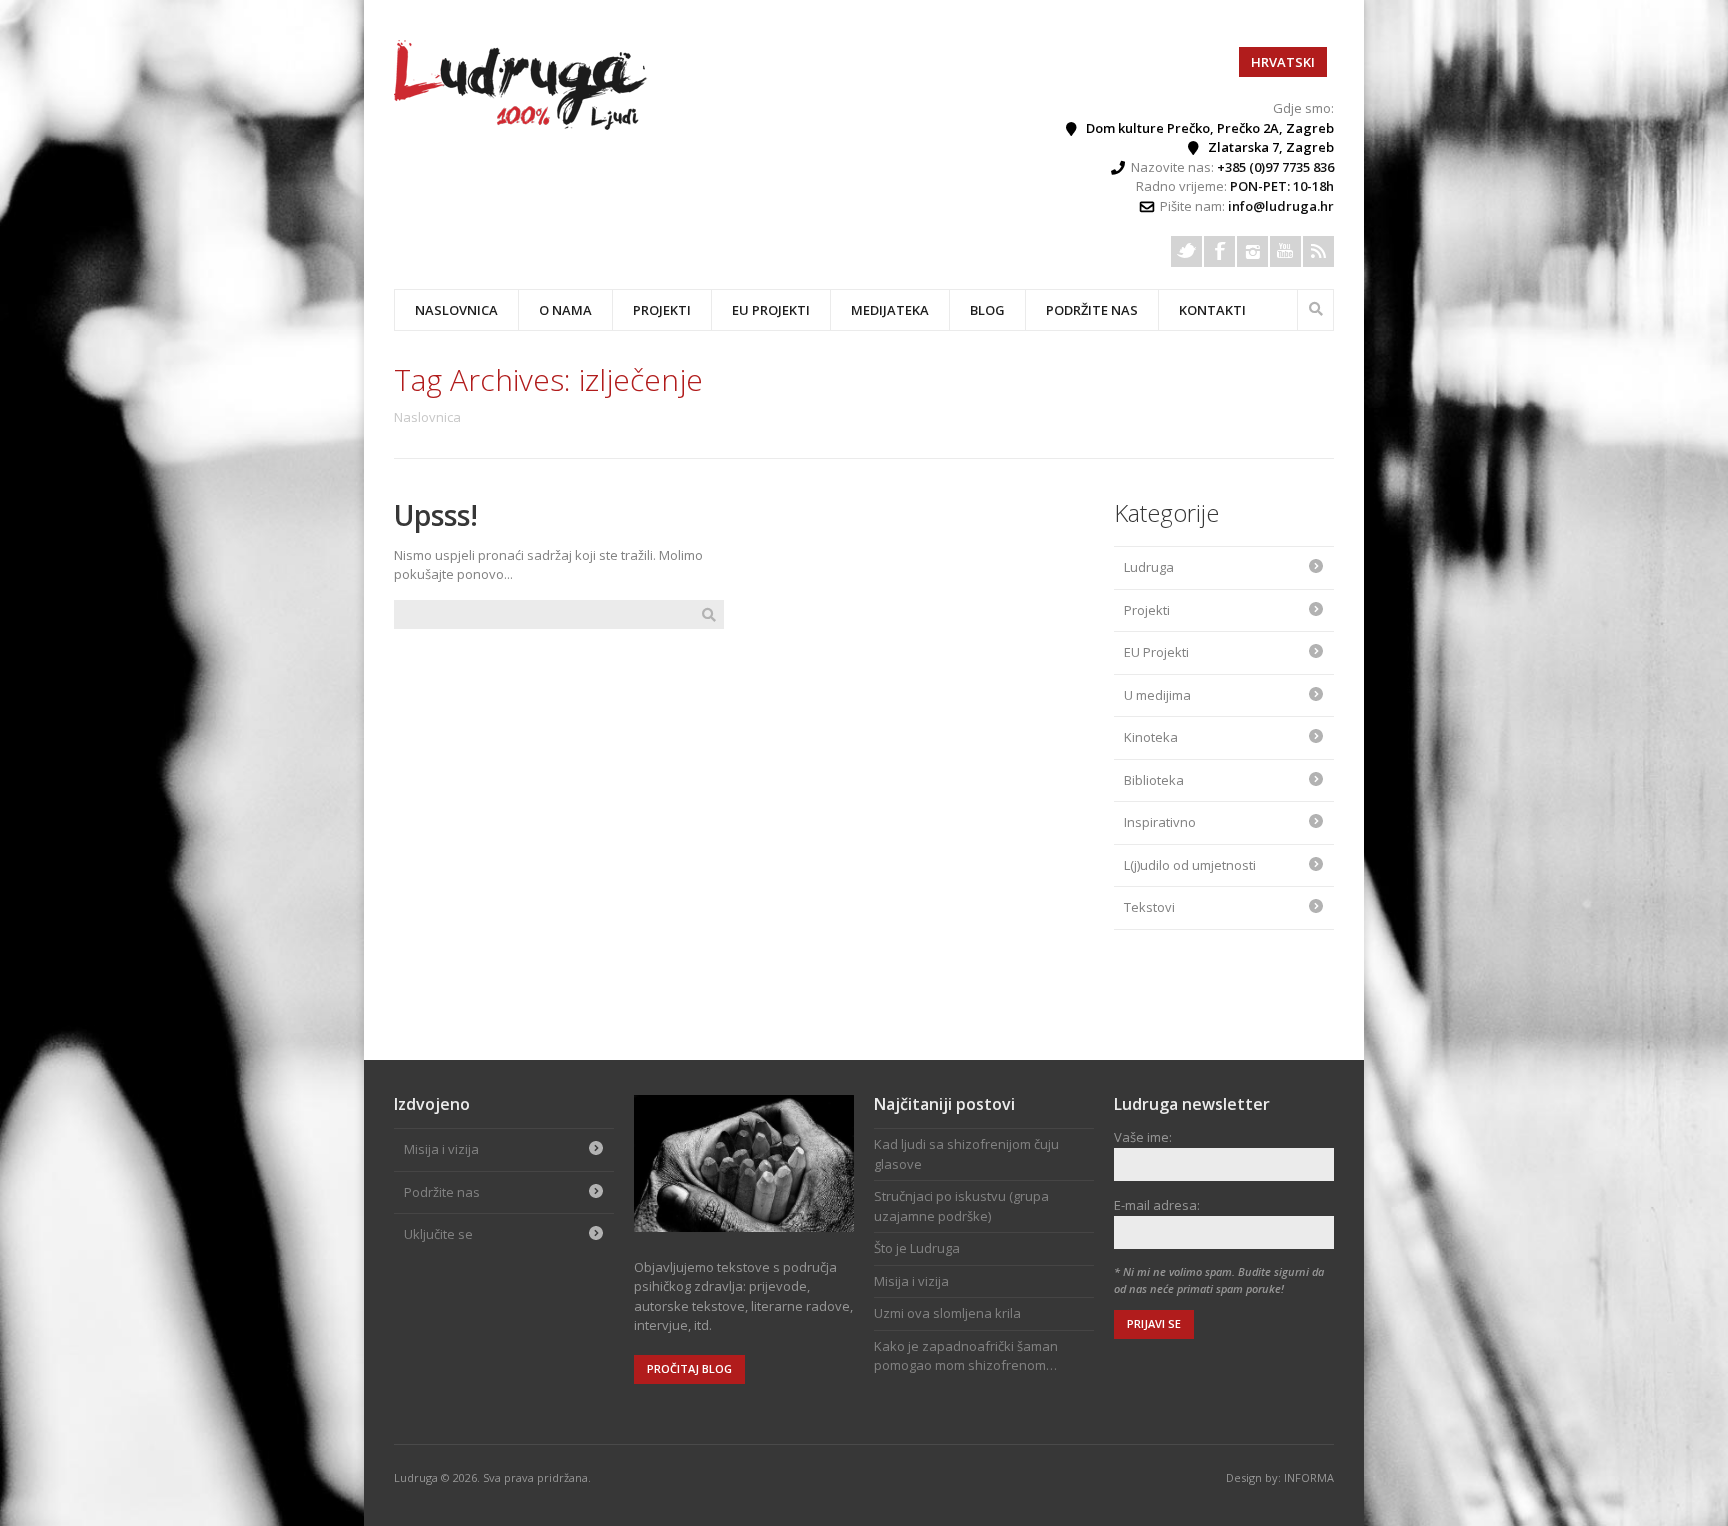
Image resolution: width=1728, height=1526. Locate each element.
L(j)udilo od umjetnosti (1190, 865)
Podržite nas (1092, 310)
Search (1316, 307)
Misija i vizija (441, 1149)
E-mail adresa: (1157, 1205)
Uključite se (438, 1234)
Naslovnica (456, 310)
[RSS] (1318, 251)
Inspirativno (1160, 822)
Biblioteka (1154, 780)
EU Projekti (771, 310)
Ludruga (1149, 567)
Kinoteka (1151, 737)
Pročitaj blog (689, 1368)
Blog (987, 310)
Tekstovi (1149, 907)
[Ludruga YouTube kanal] (1285, 251)
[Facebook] (1219, 251)
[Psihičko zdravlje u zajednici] (522, 125)
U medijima (1157, 695)
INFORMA (1309, 1477)
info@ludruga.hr (1281, 206)
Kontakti (1212, 310)
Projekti (1147, 610)
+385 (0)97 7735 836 (1275, 167)
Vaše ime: (1143, 1137)
